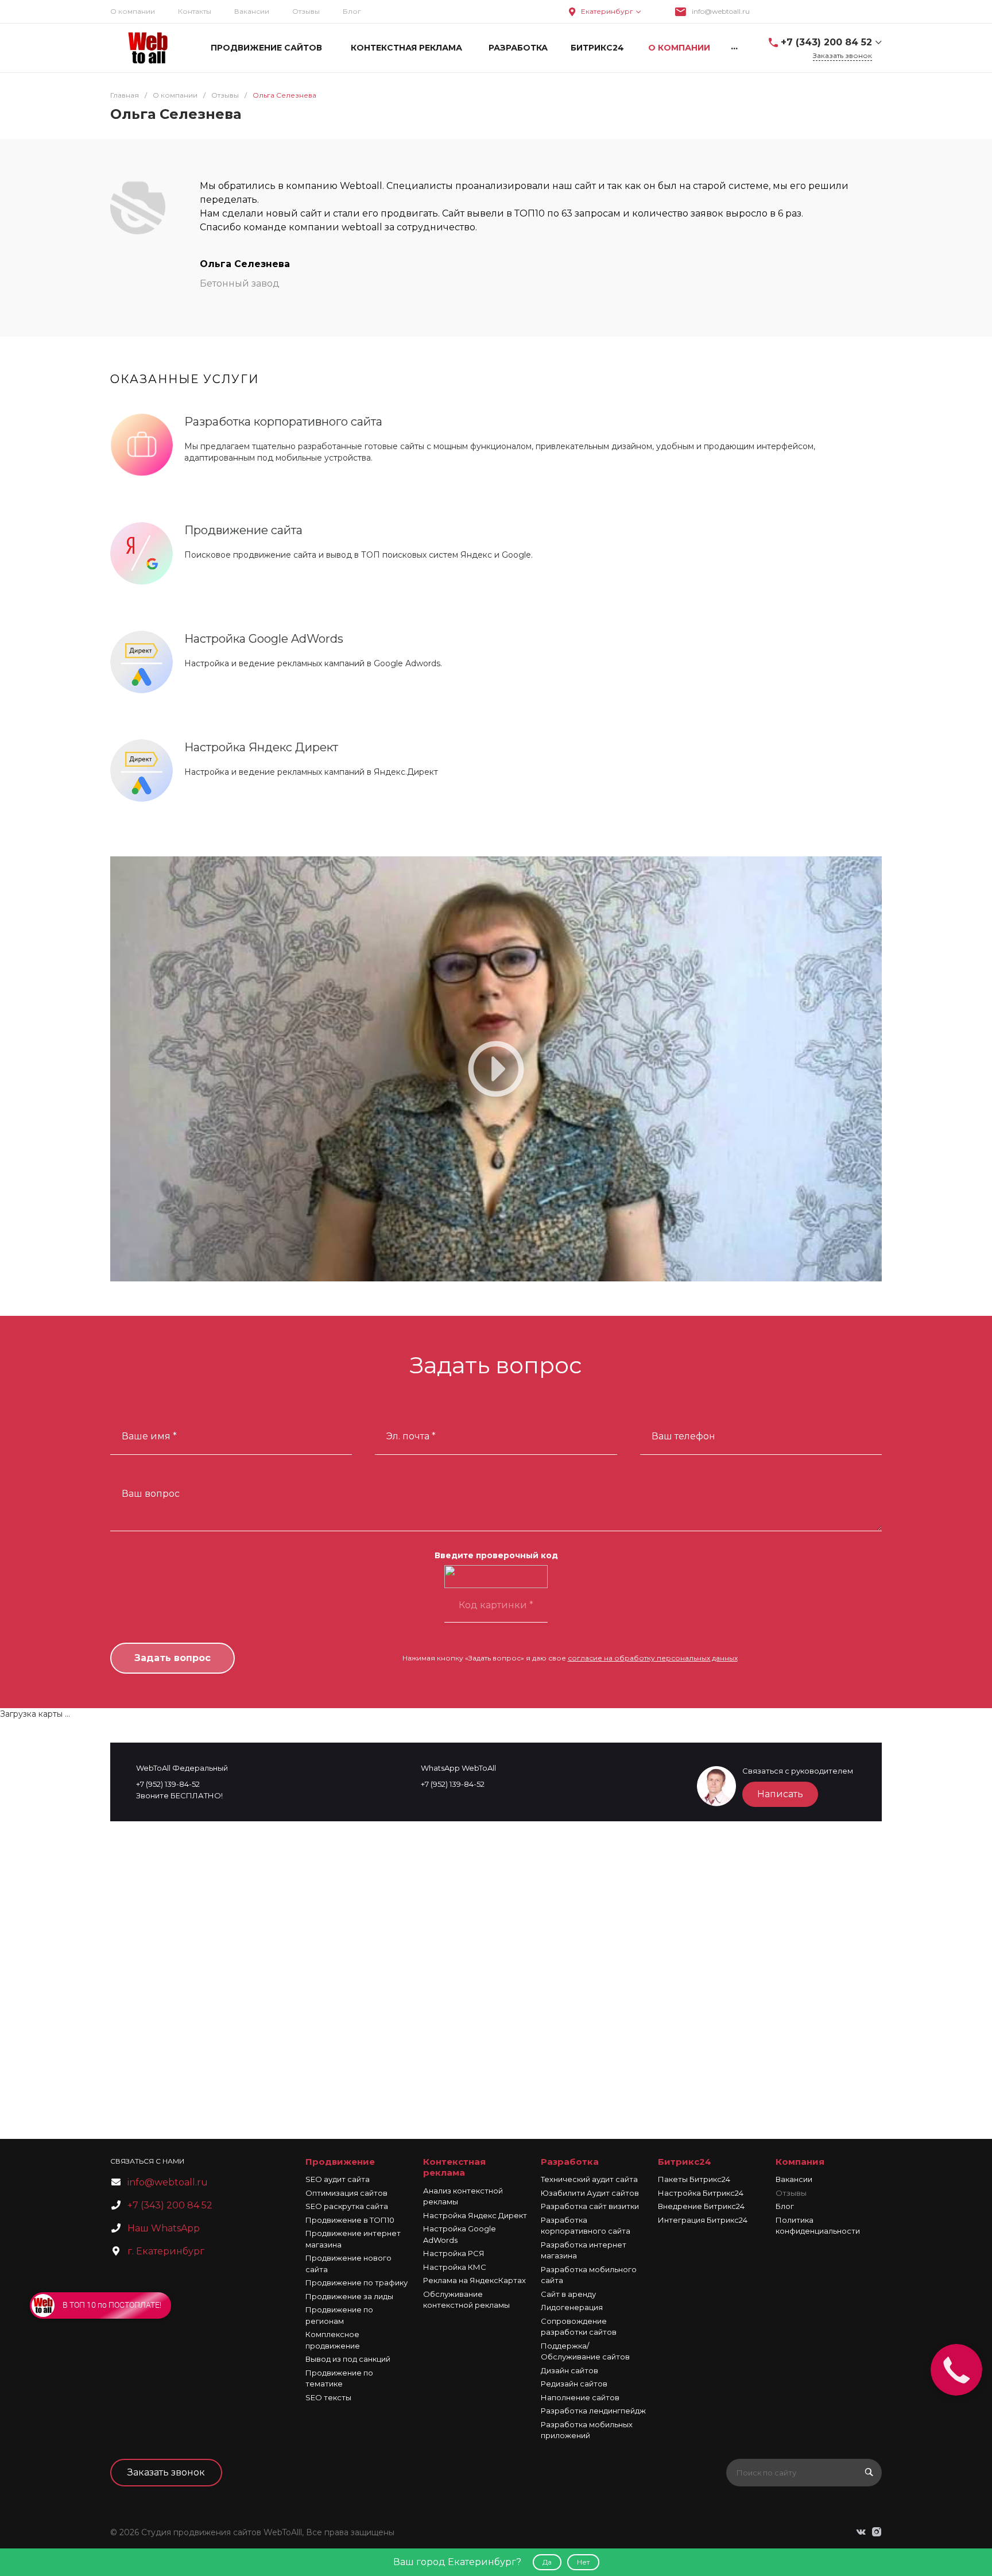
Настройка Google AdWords (264, 639)
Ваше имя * (149, 1436)
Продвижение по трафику (356, 2283)
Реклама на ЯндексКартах (474, 2280)
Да (547, 2562)
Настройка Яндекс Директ (261, 747)
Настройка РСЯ (454, 2253)
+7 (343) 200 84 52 (826, 42)
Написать (780, 1794)
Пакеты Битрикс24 (694, 2179)
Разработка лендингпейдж (593, 2411)
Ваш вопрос (151, 1494)
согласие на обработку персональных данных (653, 1658)
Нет (583, 2562)
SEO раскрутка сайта (347, 2206)
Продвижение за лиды (349, 2296)
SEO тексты (328, 2397)
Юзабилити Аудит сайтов (590, 2193)
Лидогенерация (572, 2307)
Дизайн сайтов (569, 2370)
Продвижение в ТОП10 (350, 2220)
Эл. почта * (411, 1436)
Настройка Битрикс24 (701, 2193)
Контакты (195, 11)
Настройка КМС (455, 2267)
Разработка (570, 2162)
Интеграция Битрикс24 (703, 2220)
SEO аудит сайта (338, 2179)
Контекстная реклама (454, 2167)
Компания (800, 2162)
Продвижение (340, 2162)
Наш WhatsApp (164, 2228)
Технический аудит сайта (589, 2179)
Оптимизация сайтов (346, 2193)
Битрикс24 (685, 2162)
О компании (133, 11)
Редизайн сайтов (574, 2384)
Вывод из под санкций (348, 2359)
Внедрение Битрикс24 (701, 2206)
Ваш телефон (683, 1436)
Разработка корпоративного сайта (283, 422)
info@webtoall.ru (721, 11)
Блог (352, 11)
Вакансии (252, 11)
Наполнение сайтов (580, 2397)
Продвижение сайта (243, 530)
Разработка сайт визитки (590, 2206)
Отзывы (791, 2193)
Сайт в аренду (568, 2294)
